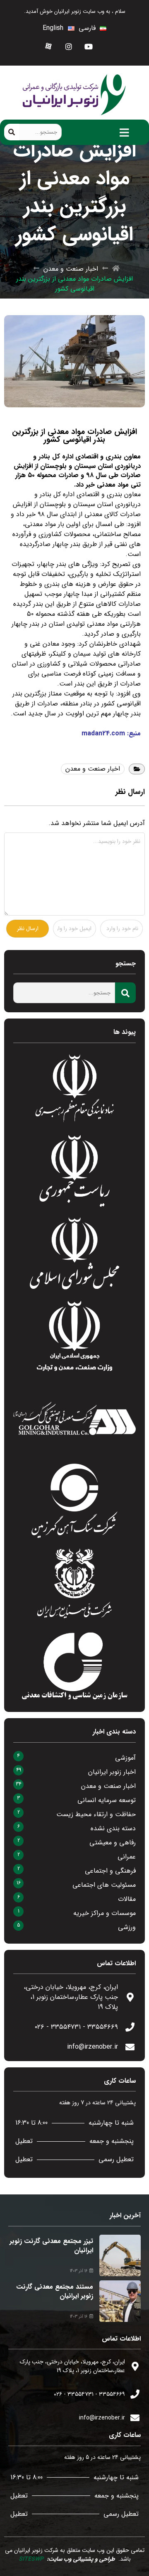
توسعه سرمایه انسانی (107, 1800)
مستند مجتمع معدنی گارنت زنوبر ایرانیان (55, 2291)
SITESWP (31, 2559)
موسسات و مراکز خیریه (105, 1913)
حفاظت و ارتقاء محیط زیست (96, 1814)
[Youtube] (89, 46)
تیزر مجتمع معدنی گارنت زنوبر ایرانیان (51, 2246)
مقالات (127, 1899)
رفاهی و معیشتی (113, 1843)
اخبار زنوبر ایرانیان (112, 1772)
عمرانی (127, 1857)
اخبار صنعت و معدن (71, 269)
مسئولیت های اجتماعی (104, 1885)
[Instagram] (69, 46)
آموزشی (125, 1758)
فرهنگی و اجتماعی (110, 1871)
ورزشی (127, 1927)
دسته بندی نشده (113, 1828)
